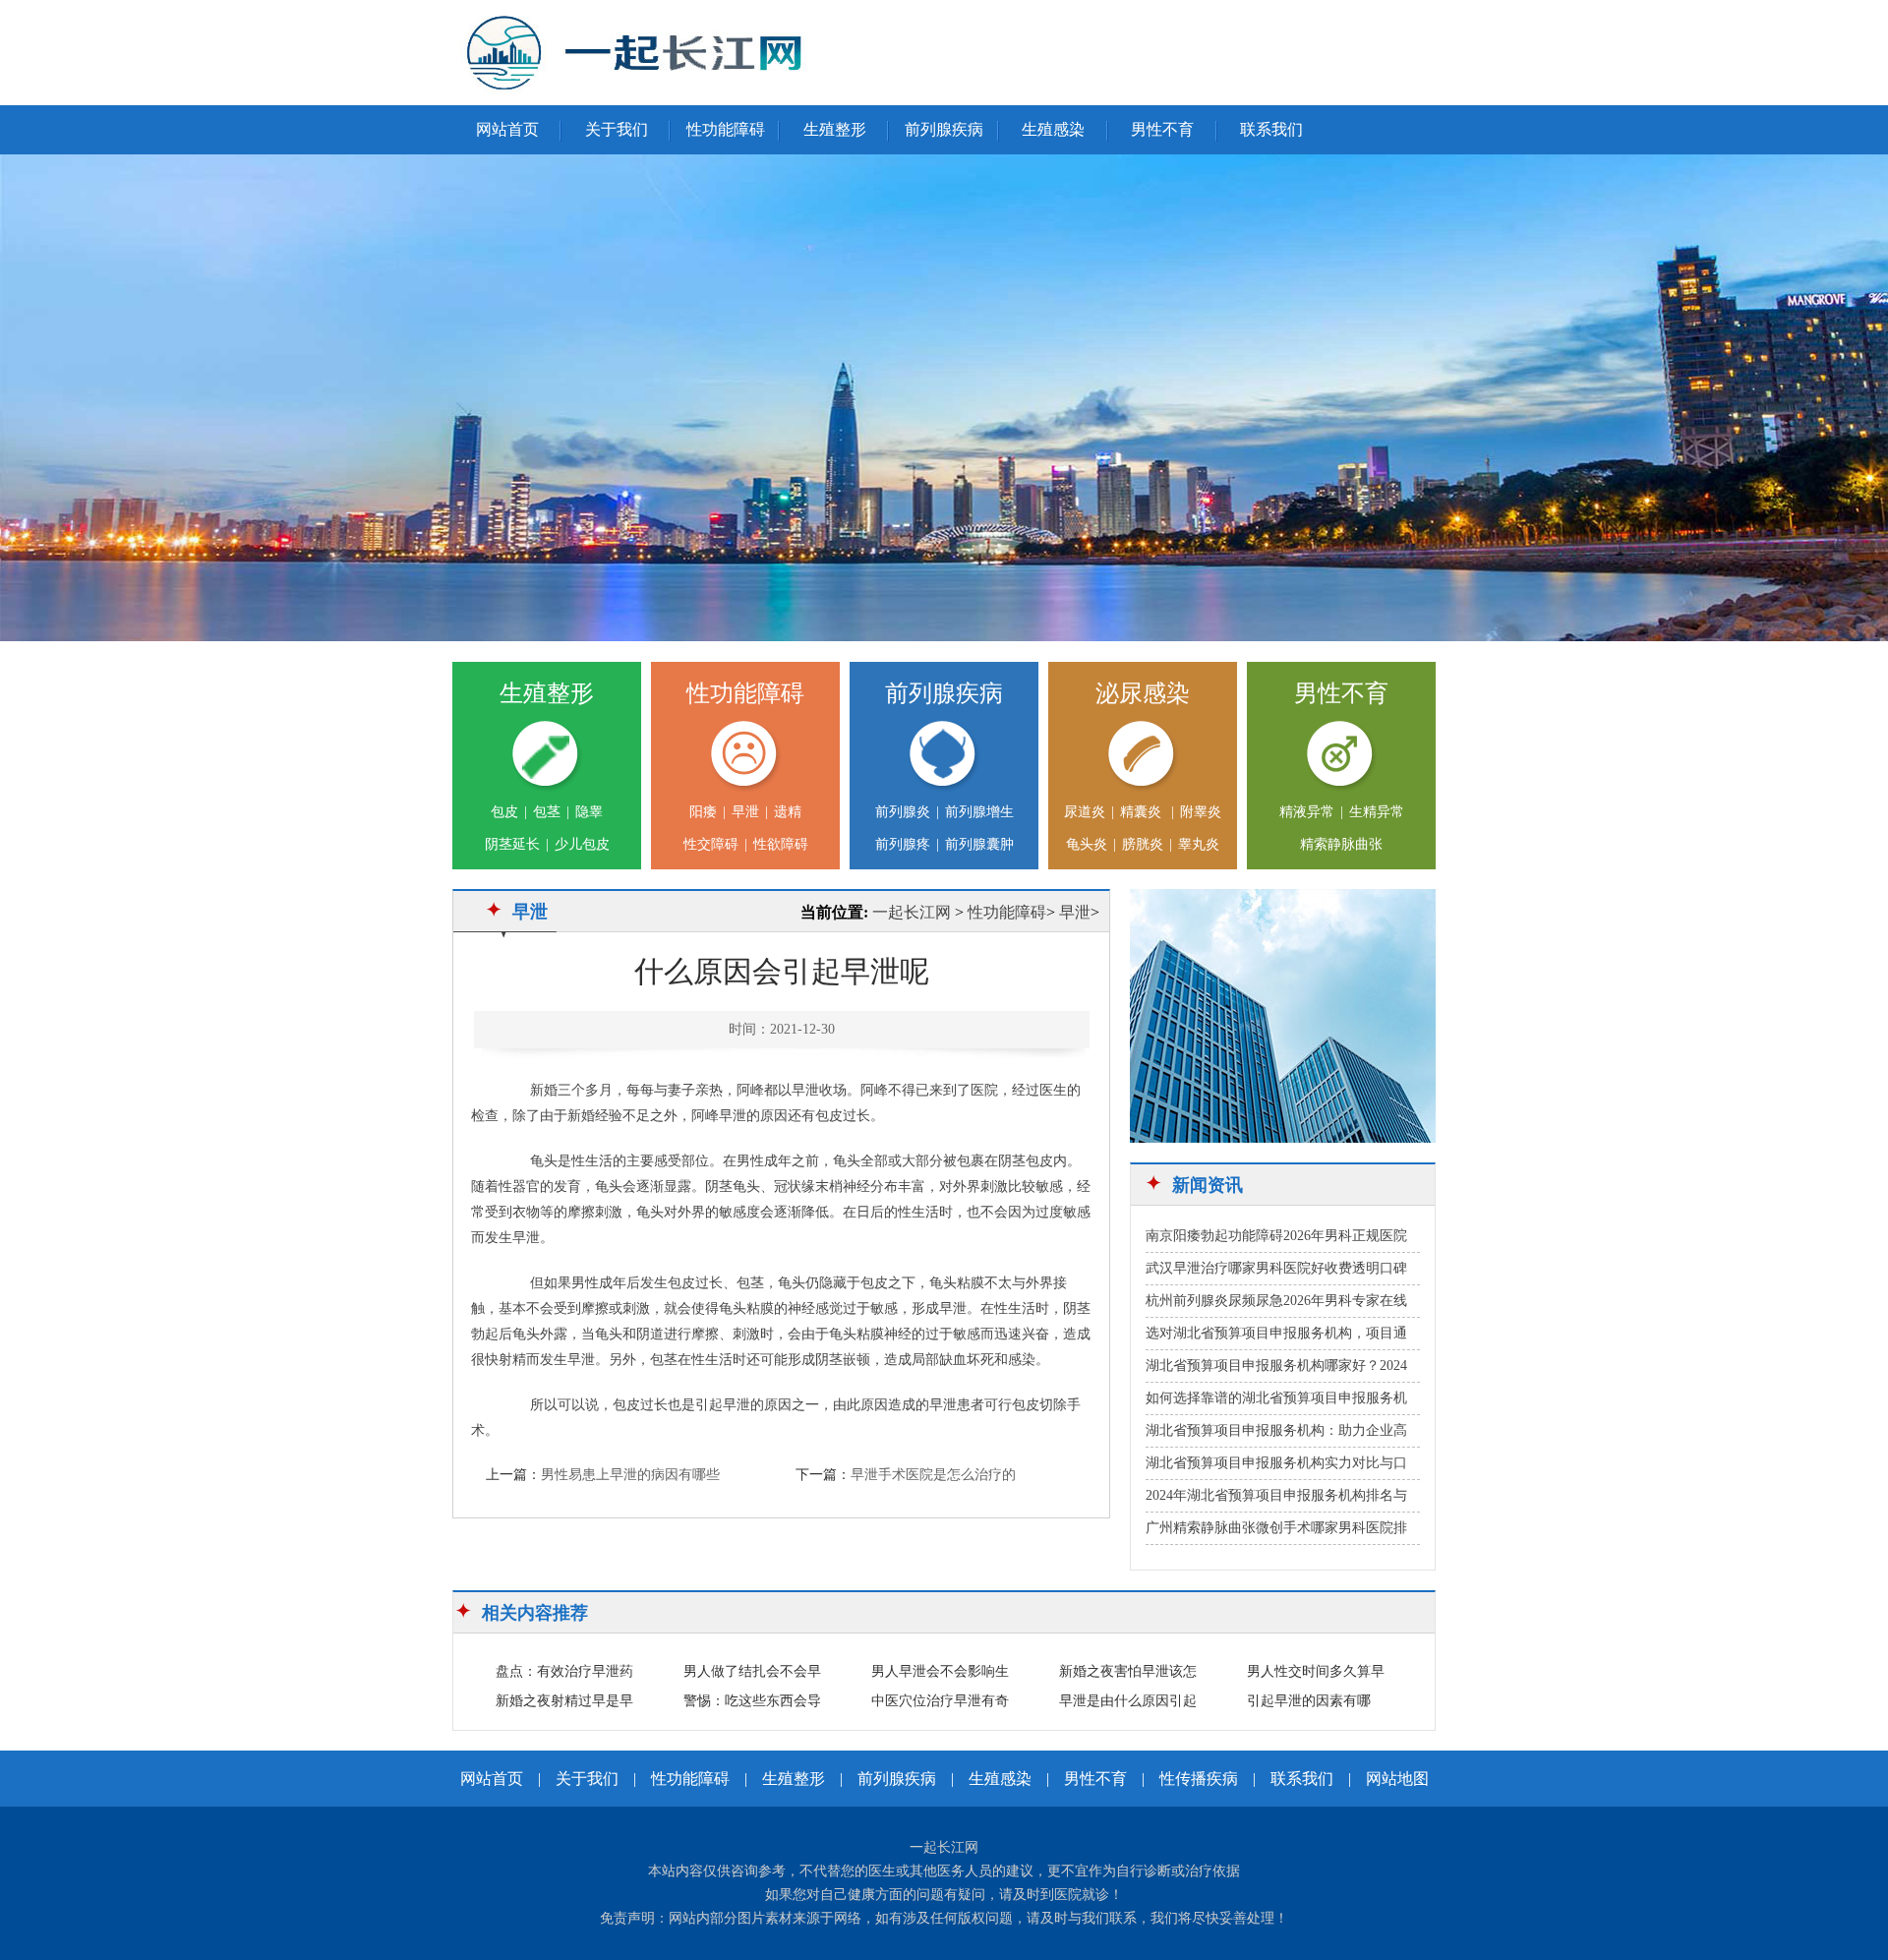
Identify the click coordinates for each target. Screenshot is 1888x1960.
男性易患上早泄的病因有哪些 (630, 1475)
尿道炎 (1085, 812)
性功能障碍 (726, 129)
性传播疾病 (1199, 1779)
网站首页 (507, 129)
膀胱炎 (1143, 844)
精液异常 (1307, 812)
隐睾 (589, 812)
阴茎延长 (512, 844)
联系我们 (1271, 129)
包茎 (547, 812)
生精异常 (1377, 812)
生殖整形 (835, 129)
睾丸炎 (1199, 844)
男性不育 (1162, 129)
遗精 (788, 812)
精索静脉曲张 (1341, 844)
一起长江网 (912, 912)
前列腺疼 (903, 844)
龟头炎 (1087, 844)
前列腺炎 (903, 812)
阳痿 (703, 812)
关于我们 (617, 129)
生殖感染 (1053, 129)
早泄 (745, 812)
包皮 (504, 812)
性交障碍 (711, 844)
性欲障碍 (781, 844)
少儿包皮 (582, 844)
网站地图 (1397, 1779)
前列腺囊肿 (979, 844)
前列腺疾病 (944, 129)
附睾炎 (1201, 812)
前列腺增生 (979, 812)
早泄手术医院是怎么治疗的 (933, 1475)
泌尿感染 (1143, 693)
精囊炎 (1143, 812)
